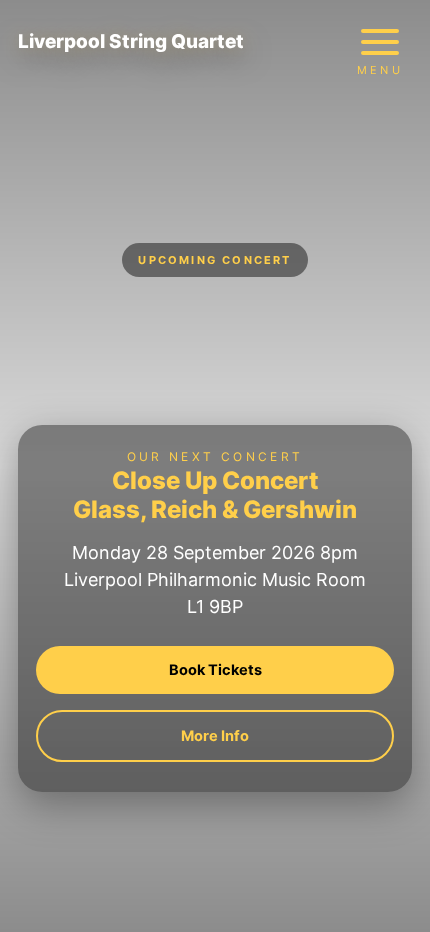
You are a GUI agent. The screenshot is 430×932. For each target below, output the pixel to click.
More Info (215, 736)
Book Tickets (215, 670)
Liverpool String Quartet (131, 41)
